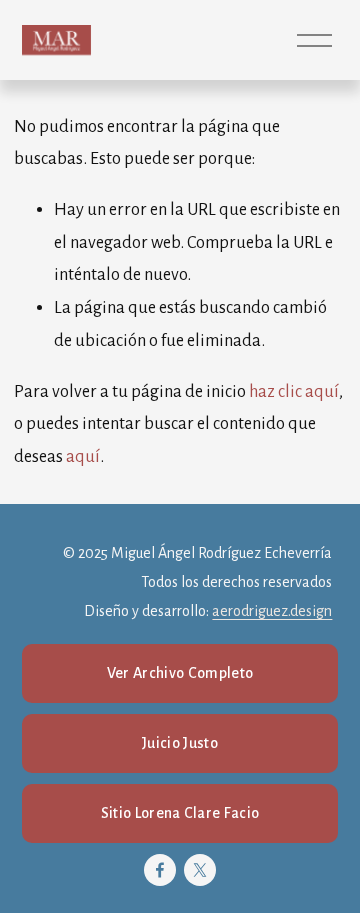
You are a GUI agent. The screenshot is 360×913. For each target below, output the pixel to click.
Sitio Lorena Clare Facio (180, 813)
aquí (83, 456)
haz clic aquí (294, 391)
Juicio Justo (180, 743)
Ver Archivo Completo (180, 673)
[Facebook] (160, 870)
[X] (200, 870)
